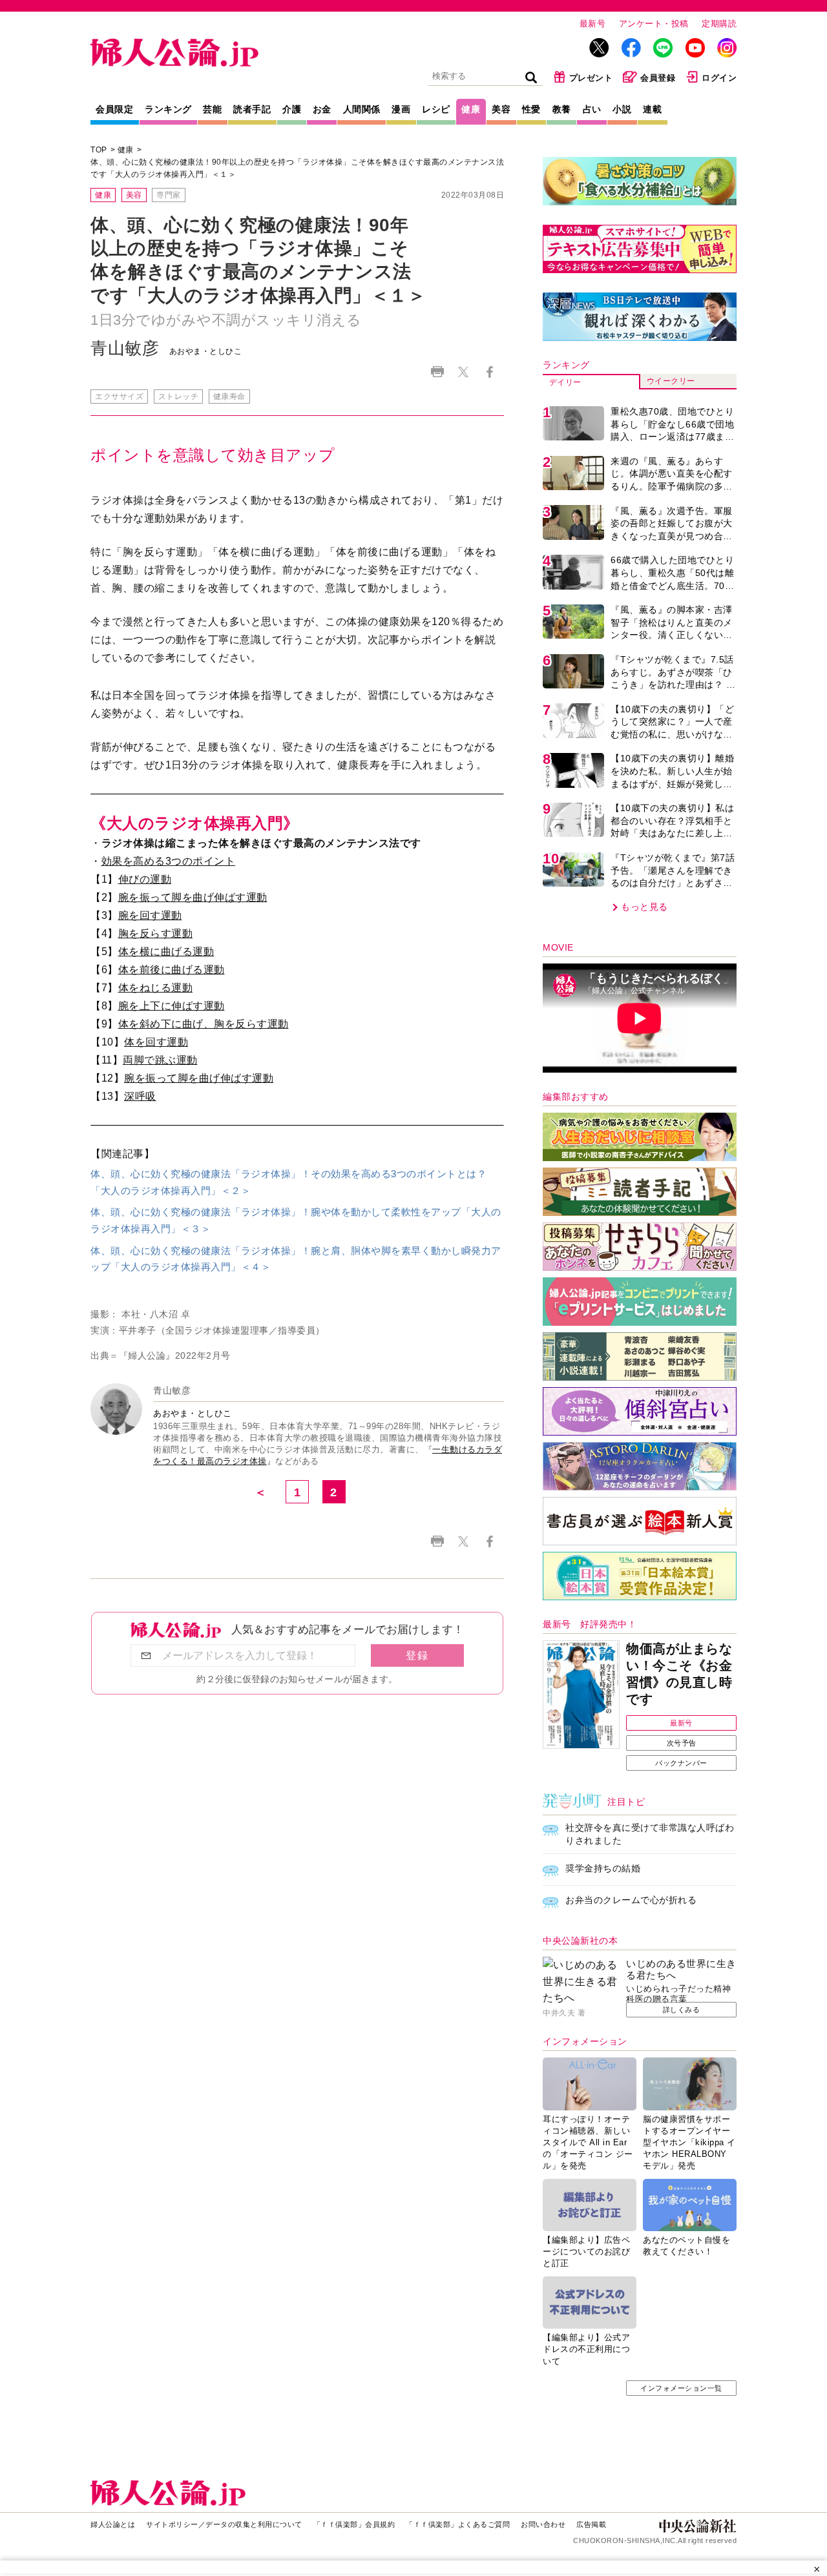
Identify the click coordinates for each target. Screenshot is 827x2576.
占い (592, 109)
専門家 (169, 195)
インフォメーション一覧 (681, 2388)
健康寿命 (229, 397)
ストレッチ (179, 397)
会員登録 (658, 78)
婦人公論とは (113, 2524)
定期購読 (719, 24)
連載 (652, 109)
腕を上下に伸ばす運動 (172, 1006)
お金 (322, 109)
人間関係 (362, 109)
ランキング (168, 109)
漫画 (401, 109)
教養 (562, 109)
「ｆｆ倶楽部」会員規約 (354, 2524)
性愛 (531, 109)
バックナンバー (681, 1763)
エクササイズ (119, 397)
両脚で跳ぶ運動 (160, 1060)
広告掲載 (591, 2524)
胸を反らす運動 (156, 933)
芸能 (212, 109)
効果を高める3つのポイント (169, 861)
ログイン (719, 78)
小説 (622, 109)
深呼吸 (140, 1096)
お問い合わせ (543, 2524)
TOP (99, 150)
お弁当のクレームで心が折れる (631, 1900)
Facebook (489, 372)
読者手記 (252, 109)
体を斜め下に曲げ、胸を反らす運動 (204, 1024)
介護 (292, 109)
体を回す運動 (156, 1042)
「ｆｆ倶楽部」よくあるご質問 (458, 2524)
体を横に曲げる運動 (166, 952)
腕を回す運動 (150, 915)
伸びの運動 (145, 879)
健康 (471, 109)
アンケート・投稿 (654, 24)
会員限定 (114, 109)
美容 (501, 109)
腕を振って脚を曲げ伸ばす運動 (193, 897)
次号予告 (682, 1743)
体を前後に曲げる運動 (172, 970)
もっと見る (644, 907)
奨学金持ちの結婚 (603, 1868)
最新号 (593, 24)
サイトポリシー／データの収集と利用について (224, 2524)
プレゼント (591, 78)
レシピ (436, 109)
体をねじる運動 (156, 988)
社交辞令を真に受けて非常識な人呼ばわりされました (650, 1834)
